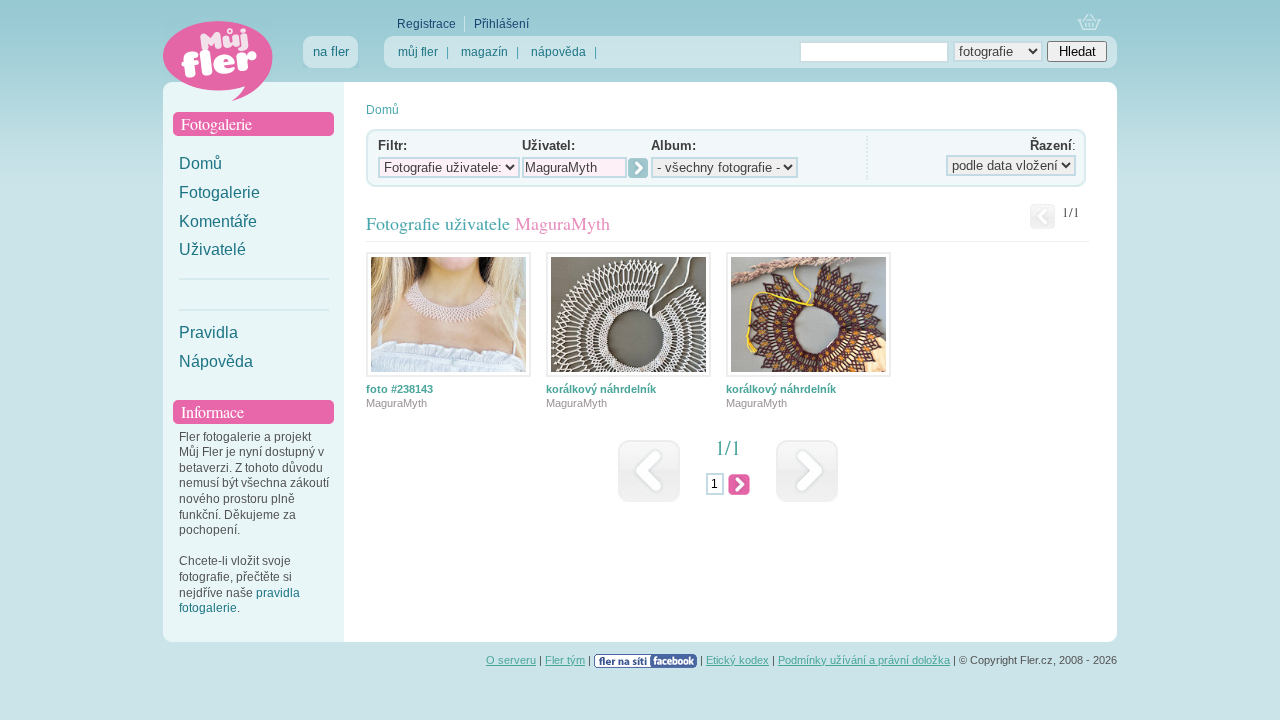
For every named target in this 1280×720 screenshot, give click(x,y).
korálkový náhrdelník (601, 389)
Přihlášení (501, 24)
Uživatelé (212, 249)
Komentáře (218, 221)
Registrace (426, 24)
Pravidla (208, 332)
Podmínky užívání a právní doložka (864, 660)
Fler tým (565, 660)
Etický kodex (737, 660)
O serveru (511, 660)
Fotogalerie (219, 192)
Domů (200, 163)
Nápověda (216, 361)
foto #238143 (399, 389)
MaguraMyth (396, 403)
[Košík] (1089, 23)
